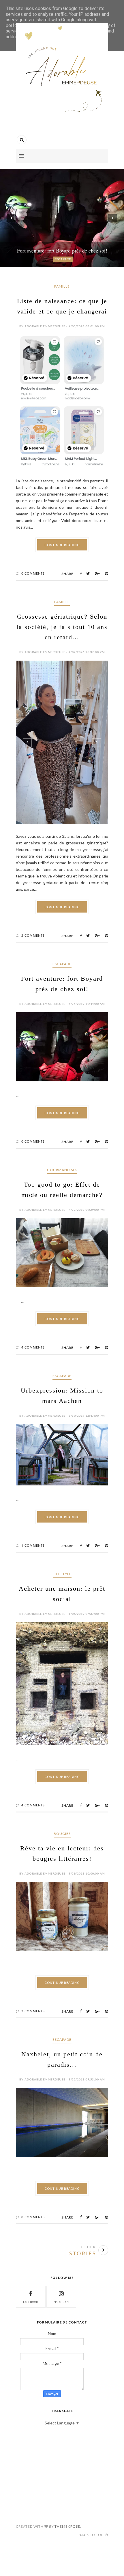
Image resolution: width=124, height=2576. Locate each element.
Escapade (62, 964)
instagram (61, 2302)
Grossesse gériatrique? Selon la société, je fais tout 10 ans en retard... (62, 627)
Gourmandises (62, 1170)
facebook (31, 2302)
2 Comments (33, 935)
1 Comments (33, 1545)
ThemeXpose (67, 2526)
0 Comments (33, 573)
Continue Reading (62, 545)
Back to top (92, 2535)
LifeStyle (62, 1574)
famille (62, 286)
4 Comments (33, 1347)
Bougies (62, 1834)
